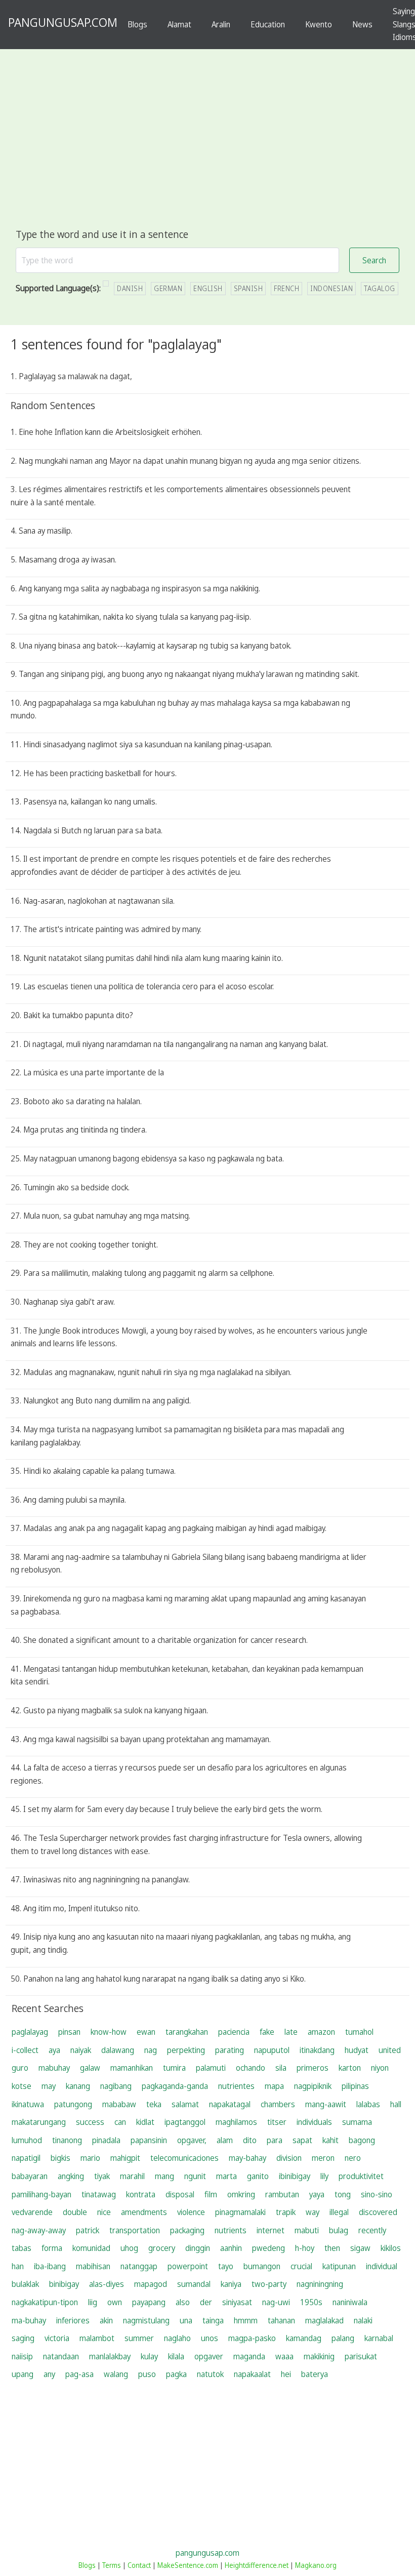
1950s (311, 2302)
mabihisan (93, 2266)
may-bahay (247, 2158)
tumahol (359, 2032)
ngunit (195, 2176)
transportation (135, 2230)
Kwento (319, 24)
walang (116, 2374)
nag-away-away (39, 2230)
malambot (97, 2338)
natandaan (61, 2356)
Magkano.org (316, 2565)
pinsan (69, 2032)
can (120, 2122)
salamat (185, 2104)
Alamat (179, 24)
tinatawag (99, 2194)
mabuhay (54, 2068)
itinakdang (317, 2050)
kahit (330, 2140)
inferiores (73, 2320)
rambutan (282, 2194)
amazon (321, 2032)
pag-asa (79, 2374)
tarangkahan (187, 2032)
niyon (380, 2068)
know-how (109, 2032)
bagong (362, 2140)
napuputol (272, 2050)
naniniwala (350, 2302)
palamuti (211, 2068)
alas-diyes (107, 2284)
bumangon (262, 2266)
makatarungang (39, 2122)
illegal (339, 2212)
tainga (213, 2320)
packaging (187, 2230)
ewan (146, 2032)
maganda (249, 2356)
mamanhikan (132, 2068)
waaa (284, 2356)
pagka (176, 2374)
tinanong (67, 2140)
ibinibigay (295, 2176)
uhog (129, 2248)
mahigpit (125, 2158)
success (90, 2122)
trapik (286, 2212)
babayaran (30, 2176)
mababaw (119, 2104)
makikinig (319, 2356)
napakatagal (230, 2104)
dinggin (198, 2248)
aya (54, 2050)
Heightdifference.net (257, 2565)
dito (250, 2140)
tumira (174, 2068)
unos (210, 2338)
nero (353, 2158)
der (206, 2302)
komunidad (91, 2248)
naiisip (22, 2356)
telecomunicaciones (184, 2158)
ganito (258, 2176)
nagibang (116, 2086)
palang (343, 2338)
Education (268, 24)
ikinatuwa (28, 2104)
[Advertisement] (207, 150)
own (115, 2302)
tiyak (102, 2176)
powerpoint (188, 2266)
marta (226, 2176)
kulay (149, 2356)
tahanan (281, 2320)
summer (139, 2338)
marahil (132, 2176)
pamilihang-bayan (41, 2194)
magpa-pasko (252, 2338)
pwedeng (268, 2248)
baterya (315, 2374)
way (313, 2212)
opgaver (209, 2356)
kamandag (304, 2338)
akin (106, 2320)
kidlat (145, 2122)
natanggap (139, 2266)
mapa (274, 2086)
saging (23, 2338)
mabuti (307, 2230)
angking (71, 2176)
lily (324, 2176)
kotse (22, 2086)
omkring (241, 2194)
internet (271, 2230)
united (390, 2050)
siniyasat (237, 2302)
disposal (180, 2194)
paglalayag (30, 2032)
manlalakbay (110, 2356)
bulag (339, 2230)
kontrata (141, 2194)
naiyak (81, 2050)
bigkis (60, 2158)
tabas (22, 2248)
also (183, 2302)
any (49, 2374)
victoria (57, 2338)
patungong (73, 2104)
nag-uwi (276, 2302)
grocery (162, 2248)
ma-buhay (29, 2320)
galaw (90, 2068)
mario (90, 2158)
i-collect (25, 2050)
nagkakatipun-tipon (45, 2302)
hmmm (246, 2320)
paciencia (234, 2032)
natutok (210, 2374)
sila (281, 2068)
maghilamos (236, 2122)
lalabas (368, 2104)
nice (104, 2212)
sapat (302, 2140)
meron (323, 2158)
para (275, 2140)
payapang (149, 2302)
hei (286, 2374)
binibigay (64, 2284)
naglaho (177, 2338)
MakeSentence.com (188, 2565)
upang (23, 2374)
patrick (88, 2230)
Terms (112, 2565)
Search (374, 260)
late (291, 2032)
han (18, 2266)
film (211, 2194)
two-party (269, 2284)
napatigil (26, 2158)
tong (343, 2194)
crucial (301, 2266)
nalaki (363, 2320)
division (289, 2158)
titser (277, 2122)
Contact (139, 2565)
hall (396, 2104)
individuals (314, 2122)
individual (382, 2266)
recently (372, 2230)
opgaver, (192, 2140)
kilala (176, 2356)
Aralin (221, 24)
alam (225, 2140)
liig (93, 2302)
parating (230, 2050)
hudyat (357, 2050)
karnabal (379, 2338)
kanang (78, 2086)
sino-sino (377, 2194)
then (332, 2248)
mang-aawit (326, 2104)
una (186, 2320)
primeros (313, 2068)
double (75, 2212)
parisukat (361, 2356)
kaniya (231, 2284)
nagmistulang (146, 2320)
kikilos (391, 2248)
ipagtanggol (185, 2122)
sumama (357, 2122)
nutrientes (236, 2086)
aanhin (231, 2248)
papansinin (149, 2140)
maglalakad (324, 2320)
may (49, 2086)
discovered (378, 2212)
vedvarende (32, 2212)
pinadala (106, 2140)
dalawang (118, 2050)
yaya (317, 2194)
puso (147, 2374)
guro (20, 2068)
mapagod (151, 2284)
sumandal (194, 2284)
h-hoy (305, 2248)
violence (191, 2212)
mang (164, 2176)
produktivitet (361, 2176)
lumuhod (27, 2140)
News (362, 24)
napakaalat (252, 2374)
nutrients (231, 2230)
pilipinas (355, 2086)
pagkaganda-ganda (175, 2086)
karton (350, 2068)
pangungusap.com (207, 2553)
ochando (251, 2068)
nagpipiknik (313, 2086)
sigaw (360, 2248)
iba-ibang (50, 2266)
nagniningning (320, 2284)
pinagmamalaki (240, 2212)
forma (52, 2248)
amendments (144, 2212)
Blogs (137, 24)
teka (154, 2104)
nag (151, 2050)
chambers (278, 2104)
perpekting (186, 2050)
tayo (226, 2266)
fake (267, 2032)
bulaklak (25, 2284)
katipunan (339, 2266)
